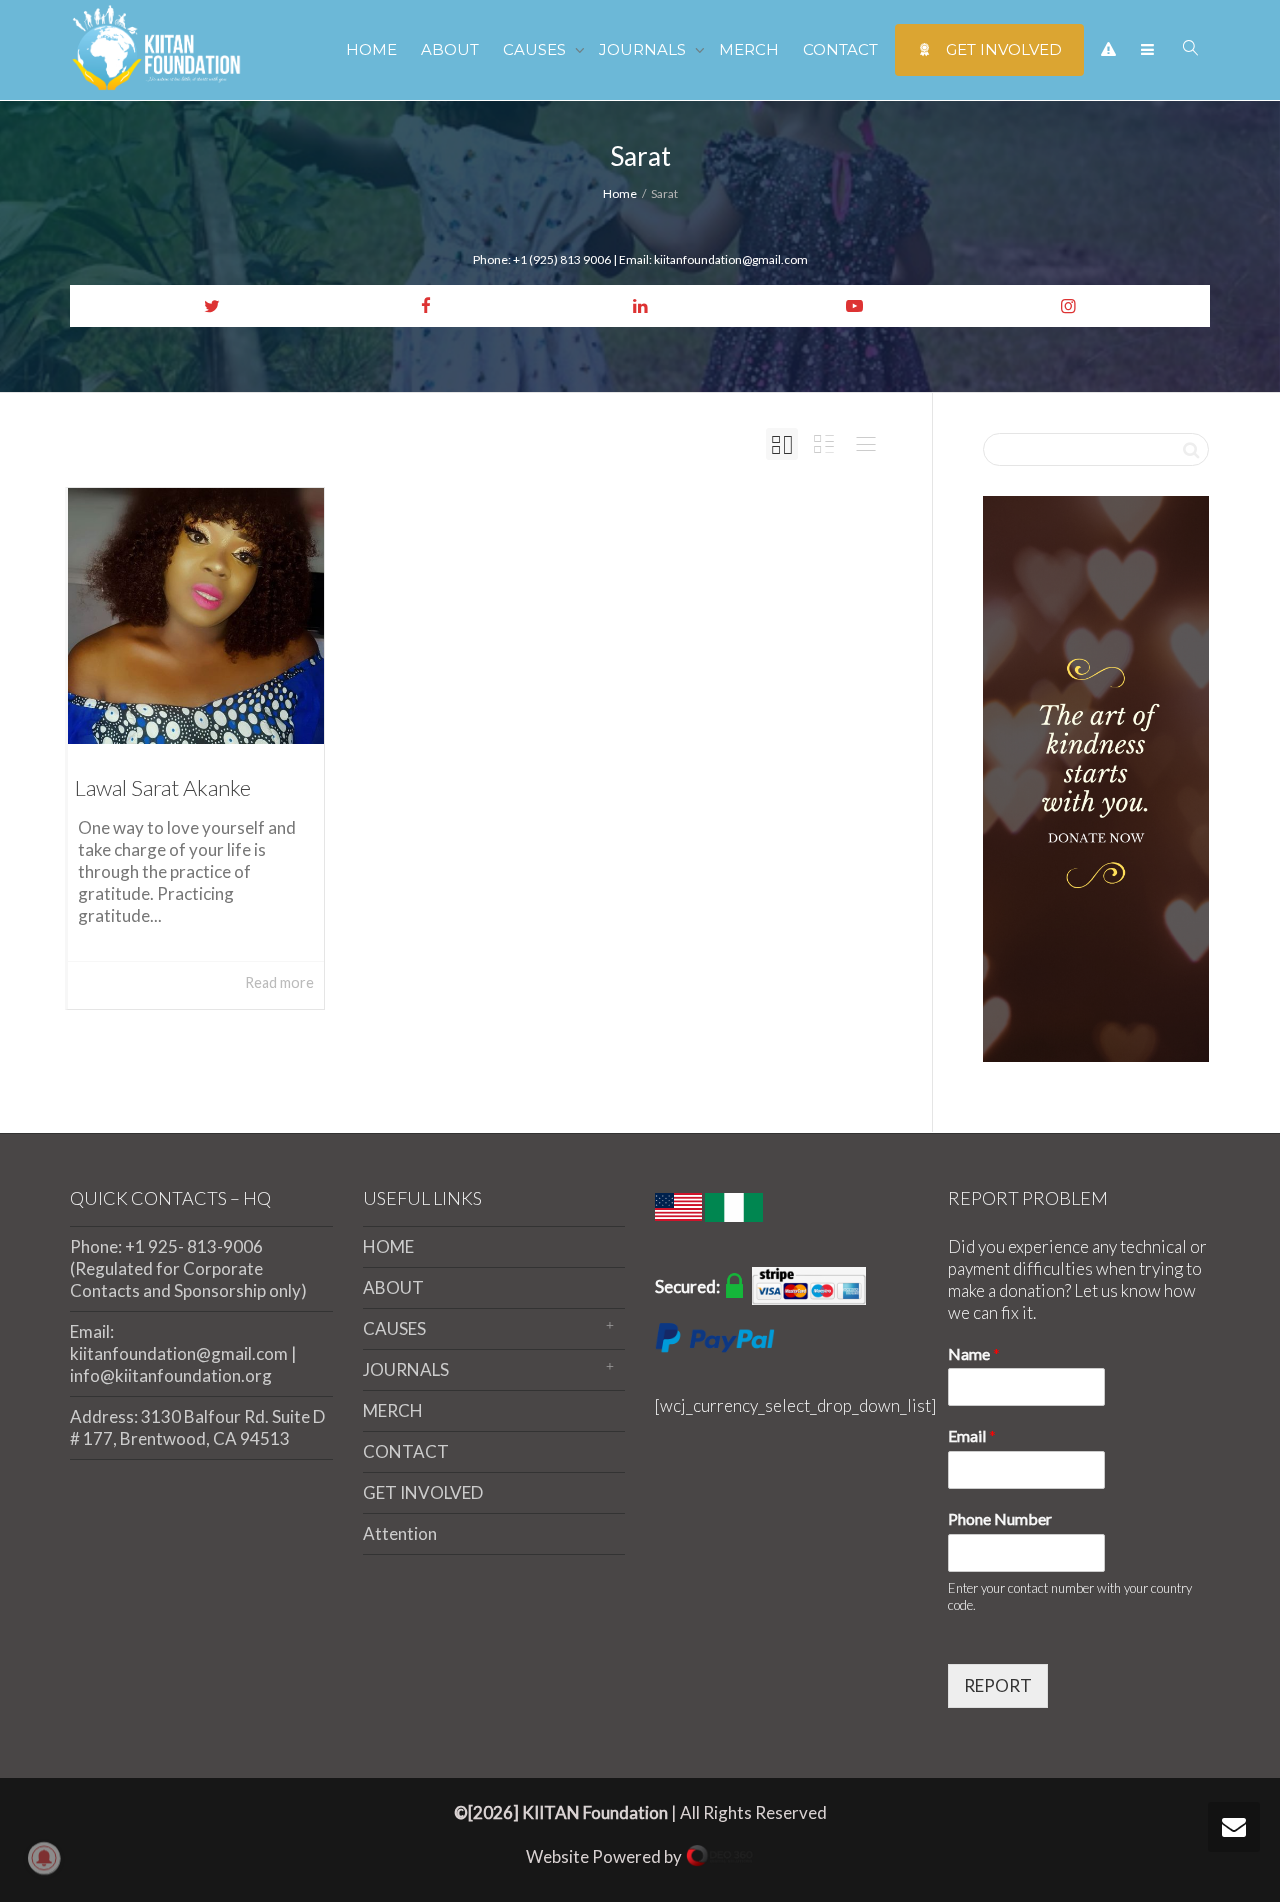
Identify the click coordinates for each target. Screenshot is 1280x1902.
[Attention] (1108, 50)
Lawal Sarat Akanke (163, 787)
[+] (196, 616)
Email (972, 1435)
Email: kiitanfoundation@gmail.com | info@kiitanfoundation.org (183, 1353)
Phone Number (1000, 1518)
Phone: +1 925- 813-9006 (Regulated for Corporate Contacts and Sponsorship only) (188, 1268)
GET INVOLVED (1002, 49)
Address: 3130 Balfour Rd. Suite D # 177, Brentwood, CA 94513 (197, 1427)
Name (974, 1353)
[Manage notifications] (44, 1858)
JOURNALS (644, 49)
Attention (400, 1533)
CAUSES (536, 49)
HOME (371, 49)
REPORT (998, 1685)
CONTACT (840, 49)
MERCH (749, 49)
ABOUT (450, 49)
